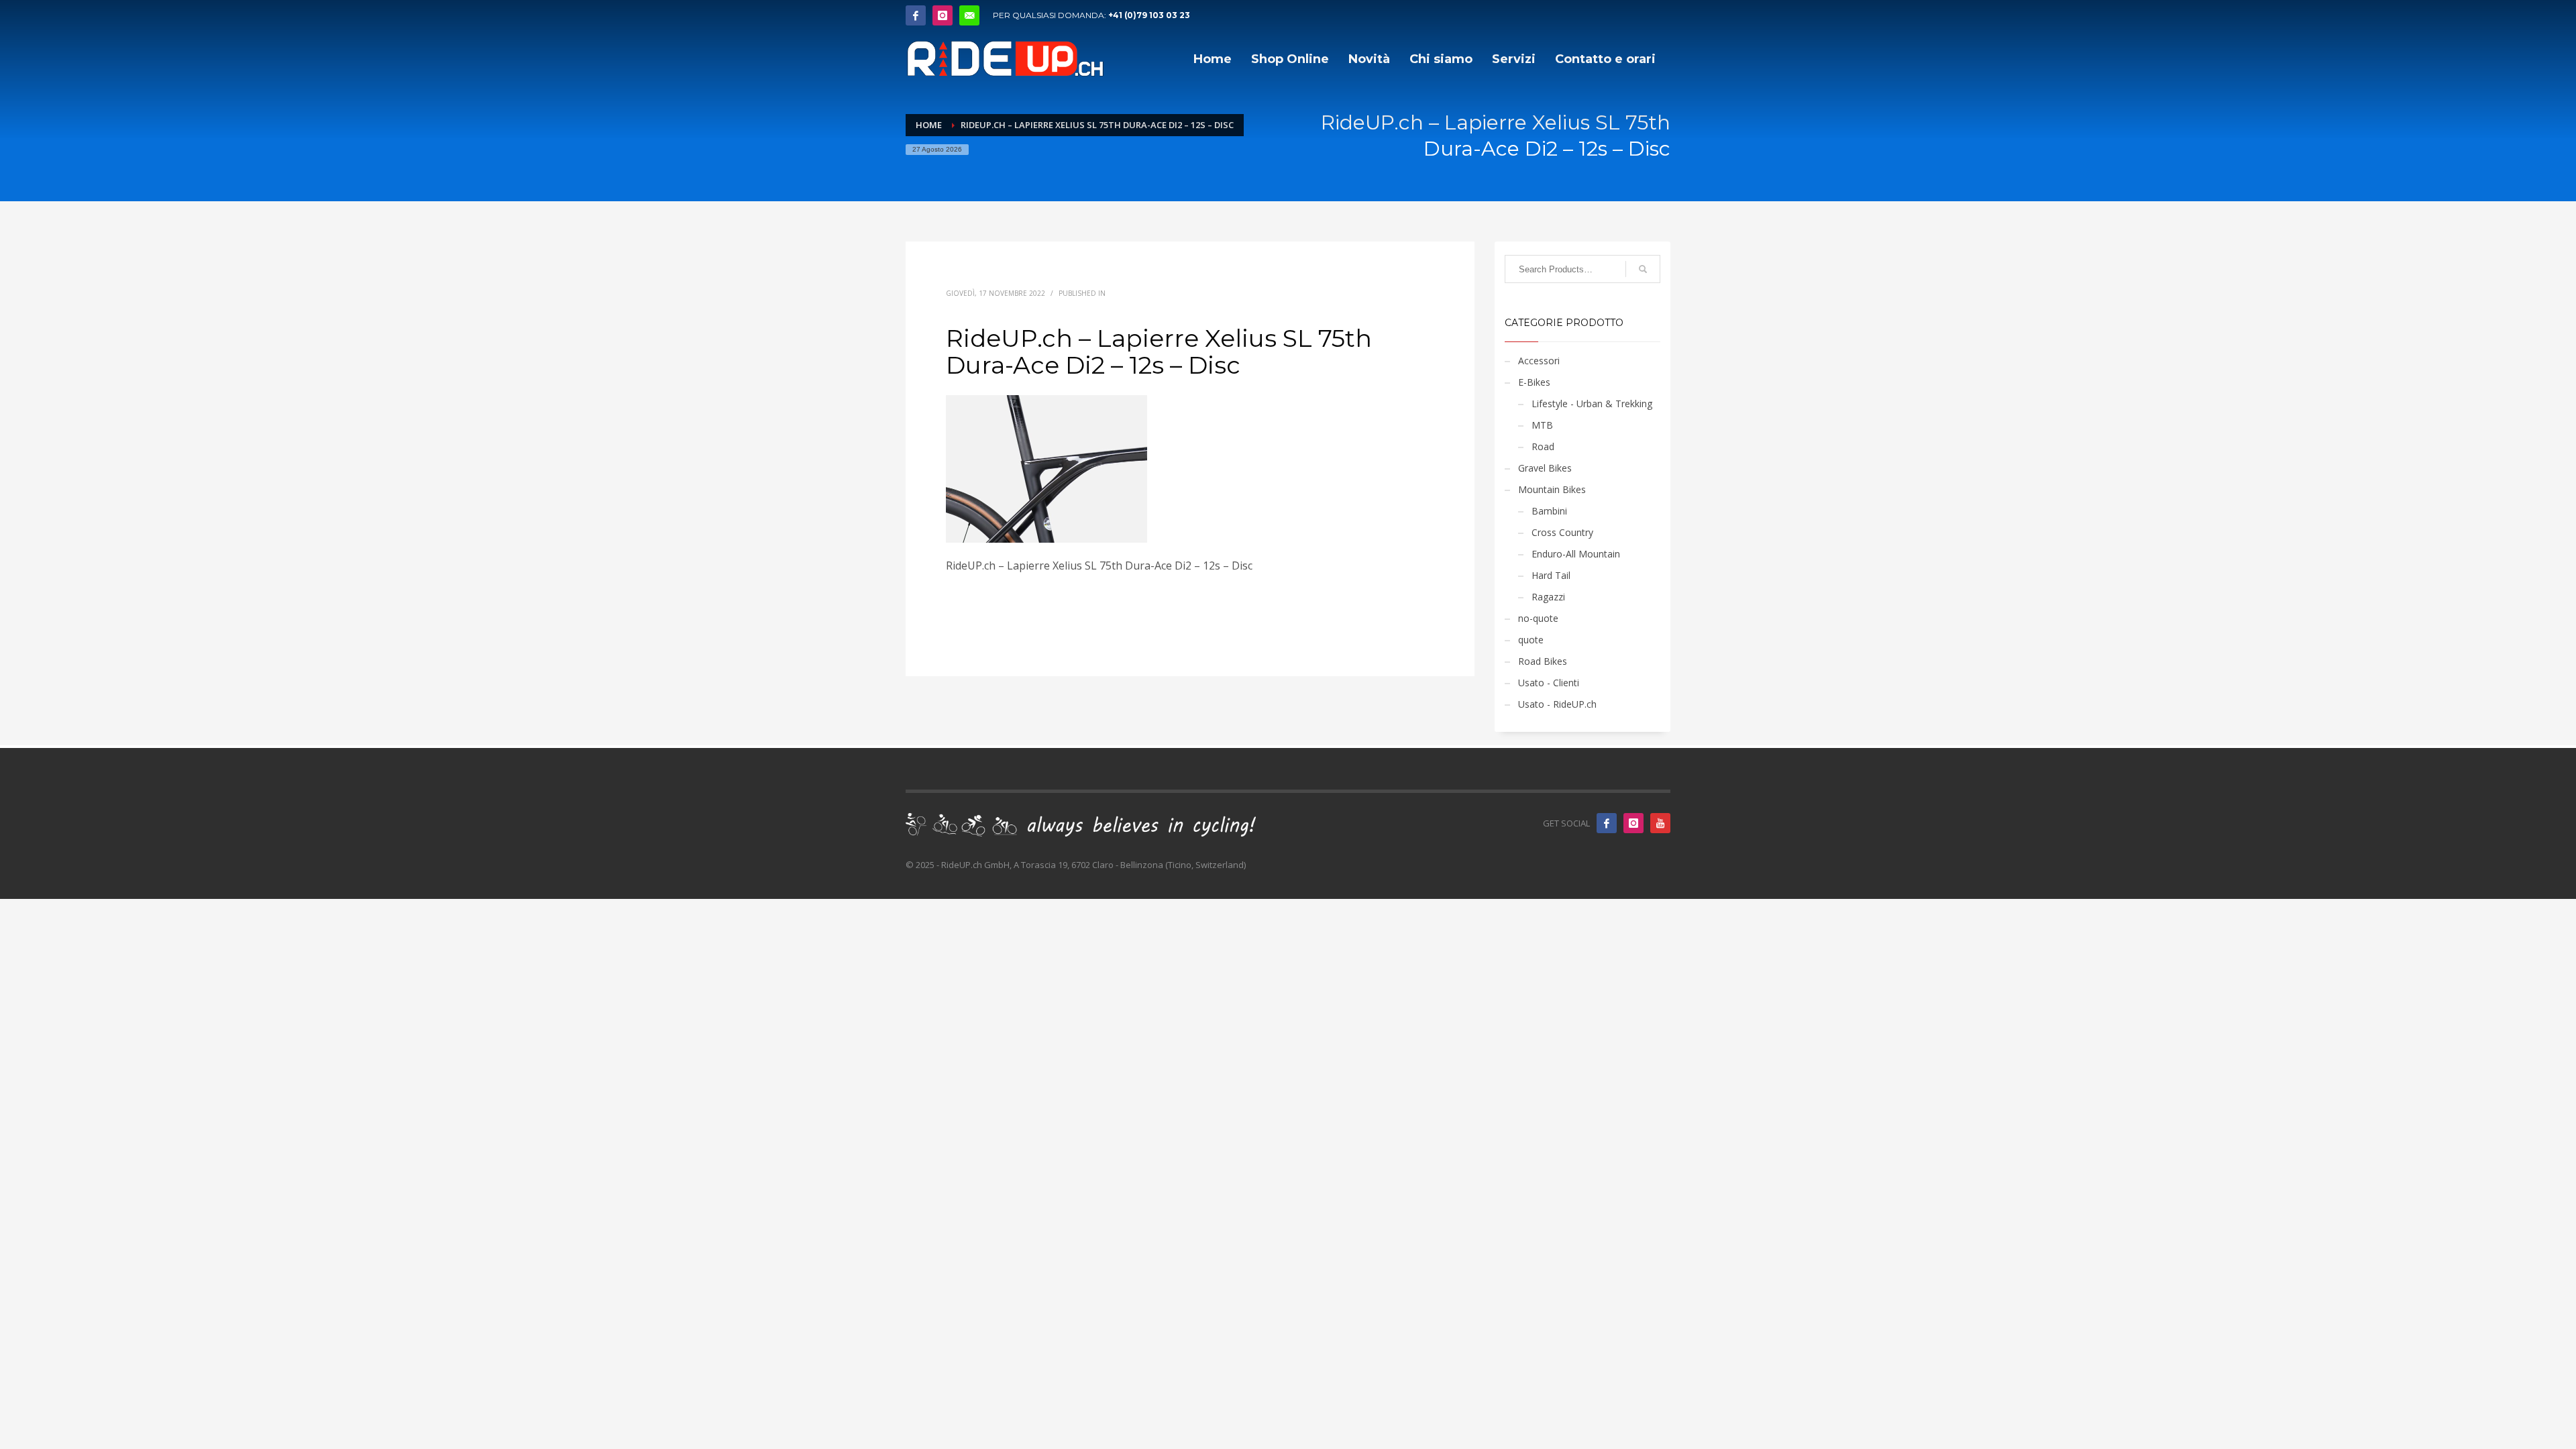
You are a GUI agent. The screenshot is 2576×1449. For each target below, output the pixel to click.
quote (1531, 640)
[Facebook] (916, 15)
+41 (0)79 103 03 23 (1149, 15)
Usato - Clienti (1549, 683)
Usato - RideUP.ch (1557, 704)
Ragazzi (1548, 597)
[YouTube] (1660, 823)
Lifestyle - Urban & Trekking (1592, 404)
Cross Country (1562, 532)
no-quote (1538, 618)
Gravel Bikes (1545, 468)
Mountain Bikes (1552, 489)
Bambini (1549, 511)
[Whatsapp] (969, 15)
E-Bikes (1534, 382)
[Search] (1643, 269)
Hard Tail (1551, 575)
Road (1543, 446)
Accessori (1539, 361)
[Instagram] (943, 15)
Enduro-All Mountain (1576, 554)
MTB (1542, 425)
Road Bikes (1543, 661)
